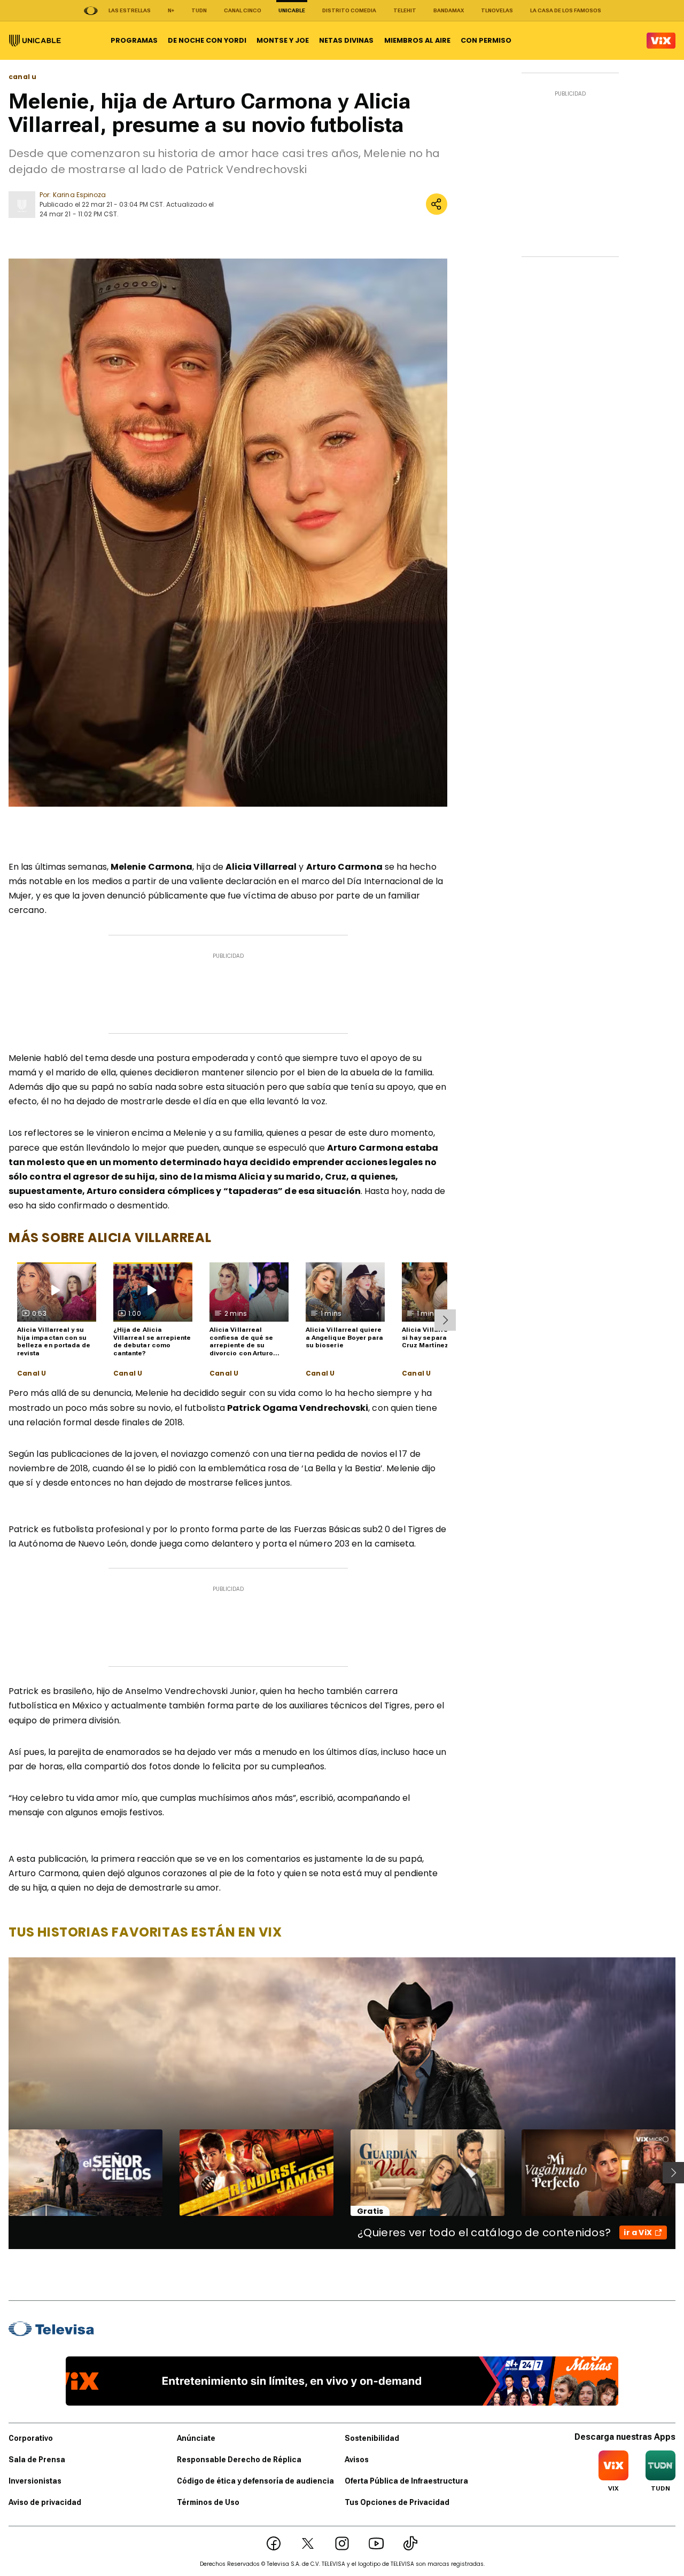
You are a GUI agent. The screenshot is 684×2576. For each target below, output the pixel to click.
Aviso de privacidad (45, 2502)
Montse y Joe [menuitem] (283, 40)
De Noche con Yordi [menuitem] (207, 40)
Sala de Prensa (37, 2460)
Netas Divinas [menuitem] (346, 40)
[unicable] (35, 41)
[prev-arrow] (2, 2173)
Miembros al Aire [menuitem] (417, 40)
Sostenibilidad (372, 2438)
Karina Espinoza (79, 195)
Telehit (405, 10)
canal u (22, 77)
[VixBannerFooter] (342, 2381)
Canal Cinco (243, 10)
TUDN (199, 10)
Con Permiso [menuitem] (486, 40)
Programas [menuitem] (134, 40)
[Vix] (661, 41)
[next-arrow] (445, 1320)
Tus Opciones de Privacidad (397, 2502)
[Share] (437, 204)
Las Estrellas (130, 10)
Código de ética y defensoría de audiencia (255, 2481)
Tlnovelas (497, 10)
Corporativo (31, 2438)
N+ (171, 10)
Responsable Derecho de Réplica (239, 2460)
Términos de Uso (208, 2502)
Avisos (357, 2460)
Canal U (32, 1373)
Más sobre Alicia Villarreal (110, 1238)
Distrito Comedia (349, 10)
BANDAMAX (449, 10)
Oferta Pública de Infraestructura (406, 2481)
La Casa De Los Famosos (566, 10)
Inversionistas (35, 2481)
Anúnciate (196, 2438)
